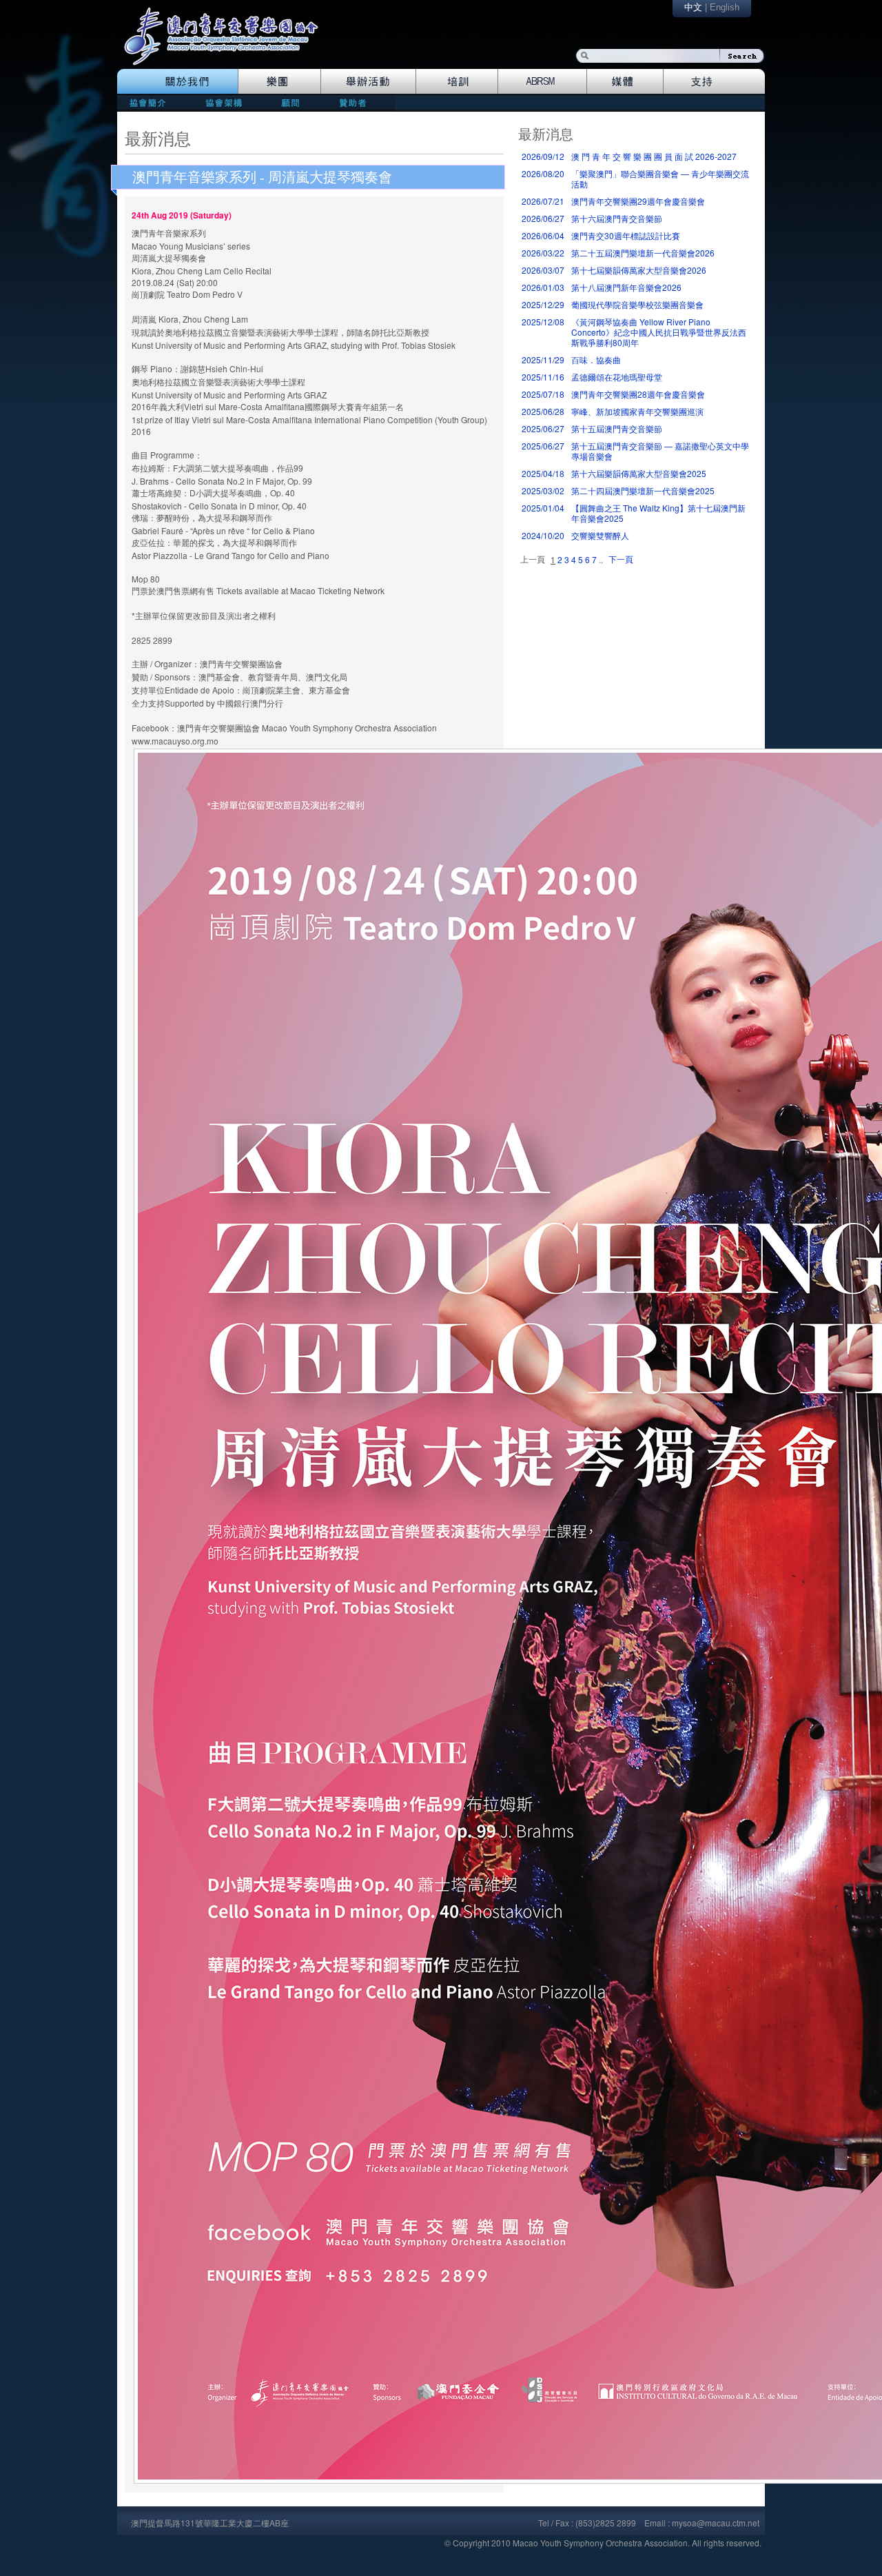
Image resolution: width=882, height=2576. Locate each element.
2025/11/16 (543, 377)
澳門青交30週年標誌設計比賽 (626, 235)
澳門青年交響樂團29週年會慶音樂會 (638, 201)
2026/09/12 (543, 156)
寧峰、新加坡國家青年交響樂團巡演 (637, 411)
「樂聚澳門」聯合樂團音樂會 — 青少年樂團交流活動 (660, 179)
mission (151, 102)
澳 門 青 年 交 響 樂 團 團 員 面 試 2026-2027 (654, 156)
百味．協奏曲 (596, 359)
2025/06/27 (543, 428)
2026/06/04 (543, 235)
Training (457, 81)
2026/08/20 (543, 173)
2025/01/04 (543, 508)
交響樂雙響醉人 (600, 535)
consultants (289, 102)
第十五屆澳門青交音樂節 (617, 428)
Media (625, 81)
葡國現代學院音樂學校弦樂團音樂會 (637, 304)
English (725, 7)
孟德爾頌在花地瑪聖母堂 (617, 377)
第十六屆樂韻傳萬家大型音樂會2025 (639, 473)
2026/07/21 (543, 201)
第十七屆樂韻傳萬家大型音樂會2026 (639, 270)
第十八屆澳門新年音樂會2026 (626, 287)
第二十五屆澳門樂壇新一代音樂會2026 (643, 253)
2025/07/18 (543, 394)
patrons (357, 102)
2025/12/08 (543, 322)
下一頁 (621, 559)
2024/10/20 (543, 535)
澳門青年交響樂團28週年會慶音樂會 (638, 394)
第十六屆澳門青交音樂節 (617, 218)
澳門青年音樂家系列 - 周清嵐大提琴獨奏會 (262, 177)
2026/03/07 (543, 270)
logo (228, 43)
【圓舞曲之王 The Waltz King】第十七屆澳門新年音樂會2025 (658, 513)
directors (222, 102)
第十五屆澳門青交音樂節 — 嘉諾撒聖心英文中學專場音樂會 (660, 451)
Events (369, 81)
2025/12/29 (543, 304)
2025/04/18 (543, 473)
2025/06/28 (543, 411)
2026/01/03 (543, 287)
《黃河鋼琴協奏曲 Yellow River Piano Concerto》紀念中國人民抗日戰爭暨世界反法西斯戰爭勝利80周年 (659, 332)
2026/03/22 (543, 253)
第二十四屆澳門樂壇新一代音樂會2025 (643, 490)
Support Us (714, 81)
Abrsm (543, 81)
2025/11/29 (543, 359)
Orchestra (279, 81)
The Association (177, 81)
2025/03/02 (543, 490)
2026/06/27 (543, 218)
